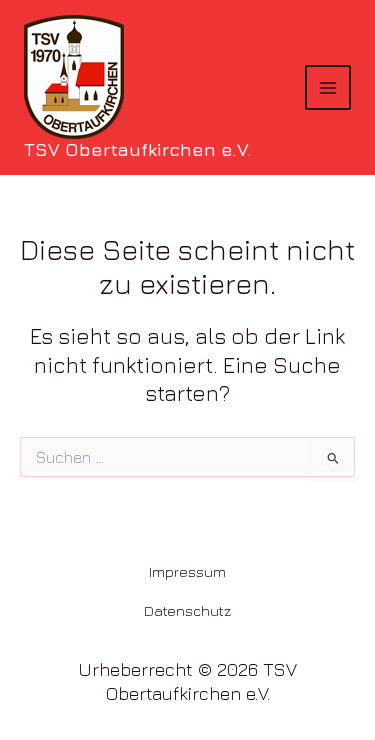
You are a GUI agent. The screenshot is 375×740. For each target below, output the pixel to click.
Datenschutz (188, 610)
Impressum (187, 571)
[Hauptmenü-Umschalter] (328, 88)
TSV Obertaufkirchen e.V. (138, 149)
